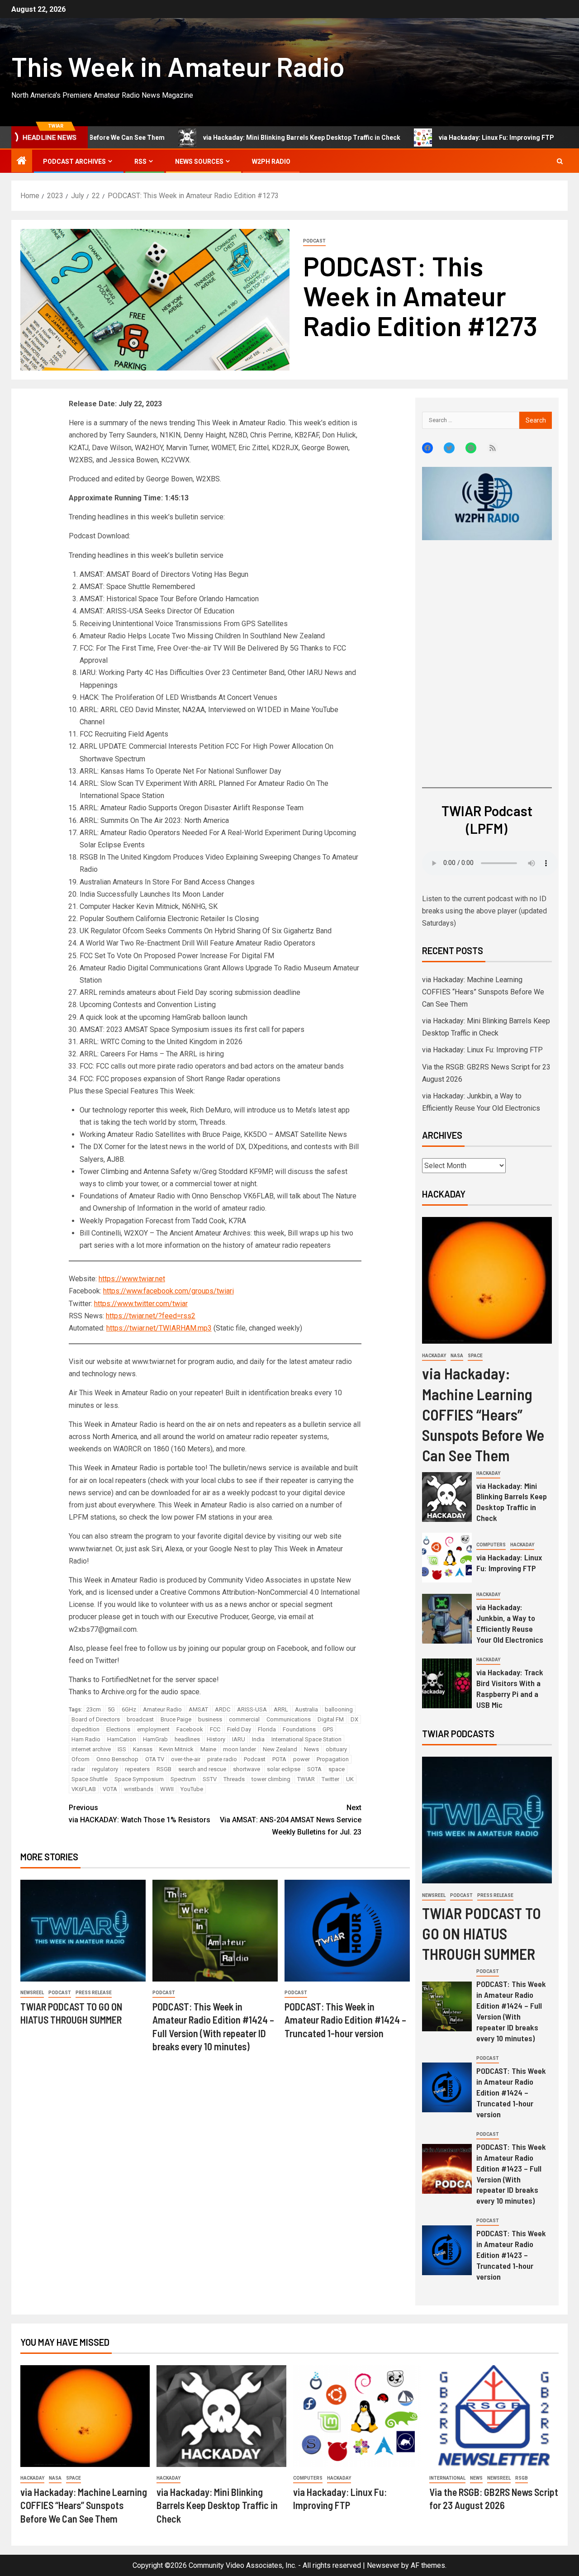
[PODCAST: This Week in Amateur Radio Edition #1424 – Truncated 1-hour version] (347, 1931)
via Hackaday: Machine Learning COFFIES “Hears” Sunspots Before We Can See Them (483, 992)
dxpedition (85, 1729)
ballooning (339, 1709)
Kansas (143, 1749)
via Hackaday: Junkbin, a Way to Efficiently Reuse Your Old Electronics (510, 1623)
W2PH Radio (271, 162)
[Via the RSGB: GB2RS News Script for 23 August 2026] (494, 2416)
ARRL (281, 1709)
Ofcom (81, 1759)
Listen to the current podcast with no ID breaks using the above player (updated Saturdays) (484, 911)
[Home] (22, 162)
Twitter (330, 1779)
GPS (328, 1729)
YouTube (192, 1789)
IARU (239, 1739)
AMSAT (198, 1709)
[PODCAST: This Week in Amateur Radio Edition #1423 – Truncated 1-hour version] (447, 2250)
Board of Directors (96, 1719)
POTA (279, 1759)
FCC (215, 1729)
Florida (267, 1729)
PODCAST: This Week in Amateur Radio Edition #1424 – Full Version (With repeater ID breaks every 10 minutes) (511, 2011)
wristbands (139, 1789)
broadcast (140, 1719)
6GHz (129, 1709)
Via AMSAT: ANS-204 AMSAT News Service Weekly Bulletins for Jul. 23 (291, 1820)
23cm (94, 1709)
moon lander (240, 1749)
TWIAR (306, 1779)
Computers (491, 1545)
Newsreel (32, 1993)
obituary (336, 1749)
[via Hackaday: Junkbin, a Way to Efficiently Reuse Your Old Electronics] (447, 1619)
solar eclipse (284, 1769)
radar (78, 1769)
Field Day (239, 1729)
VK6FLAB (84, 1789)
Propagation (333, 1759)
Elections (118, 1729)
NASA (457, 1356)
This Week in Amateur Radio (178, 66)
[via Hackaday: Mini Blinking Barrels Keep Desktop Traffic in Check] (447, 1497)
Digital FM (331, 1719)
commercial (244, 1719)
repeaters (137, 1769)
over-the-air (186, 1759)
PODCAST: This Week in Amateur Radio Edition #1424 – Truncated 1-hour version (345, 2020)
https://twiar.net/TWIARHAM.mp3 (159, 1328)
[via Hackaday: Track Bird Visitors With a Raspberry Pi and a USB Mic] (447, 1683)
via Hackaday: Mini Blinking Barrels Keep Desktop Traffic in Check (228, 138)
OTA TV (155, 1759)
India (258, 1739)
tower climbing (271, 1779)
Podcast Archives (74, 162)
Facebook (190, 1729)
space (337, 1769)
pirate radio (222, 1759)
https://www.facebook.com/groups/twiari (168, 1291)
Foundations (299, 1729)
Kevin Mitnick (176, 1749)
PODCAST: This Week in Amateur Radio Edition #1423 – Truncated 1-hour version (511, 2255)
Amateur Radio (162, 1709)
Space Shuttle (90, 1779)
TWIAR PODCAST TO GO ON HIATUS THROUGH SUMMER (482, 1933)
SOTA (314, 1769)
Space (475, 1356)
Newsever (383, 2565)
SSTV (210, 1779)
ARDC (223, 1709)
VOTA (110, 1789)
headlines (187, 1739)
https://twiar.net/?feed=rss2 (151, 1316)
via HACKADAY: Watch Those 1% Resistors (140, 1814)
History (216, 1739)
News (311, 1749)
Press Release (94, 1993)
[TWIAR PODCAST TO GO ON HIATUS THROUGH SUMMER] (83, 1931)
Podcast (314, 241)
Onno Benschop (117, 1759)
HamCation (122, 1739)
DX (354, 1719)
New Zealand (280, 1749)
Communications (289, 1719)
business (210, 1719)
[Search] (560, 161)
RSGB (164, 1769)
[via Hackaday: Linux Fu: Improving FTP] (447, 1558)
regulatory (105, 1769)
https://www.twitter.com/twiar (141, 1304)
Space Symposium (139, 1779)
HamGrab (155, 1739)
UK (350, 1779)
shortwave (247, 1769)
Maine (208, 1749)
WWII (167, 1789)
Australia (306, 1709)
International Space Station (306, 1739)
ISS (122, 1749)
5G (111, 1709)
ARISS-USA (252, 1709)
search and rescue (202, 1769)
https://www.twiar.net (132, 1279)
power (301, 1759)
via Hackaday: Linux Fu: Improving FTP (422, 138)
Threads (234, 1779)
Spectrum (183, 1779)
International (447, 2478)
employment (153, 1729)
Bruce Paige (176, 1719)
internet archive (91, 1749)
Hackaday (434, 1356)
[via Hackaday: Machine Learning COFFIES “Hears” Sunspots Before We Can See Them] (487, 1280)
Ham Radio (86, 1739)
